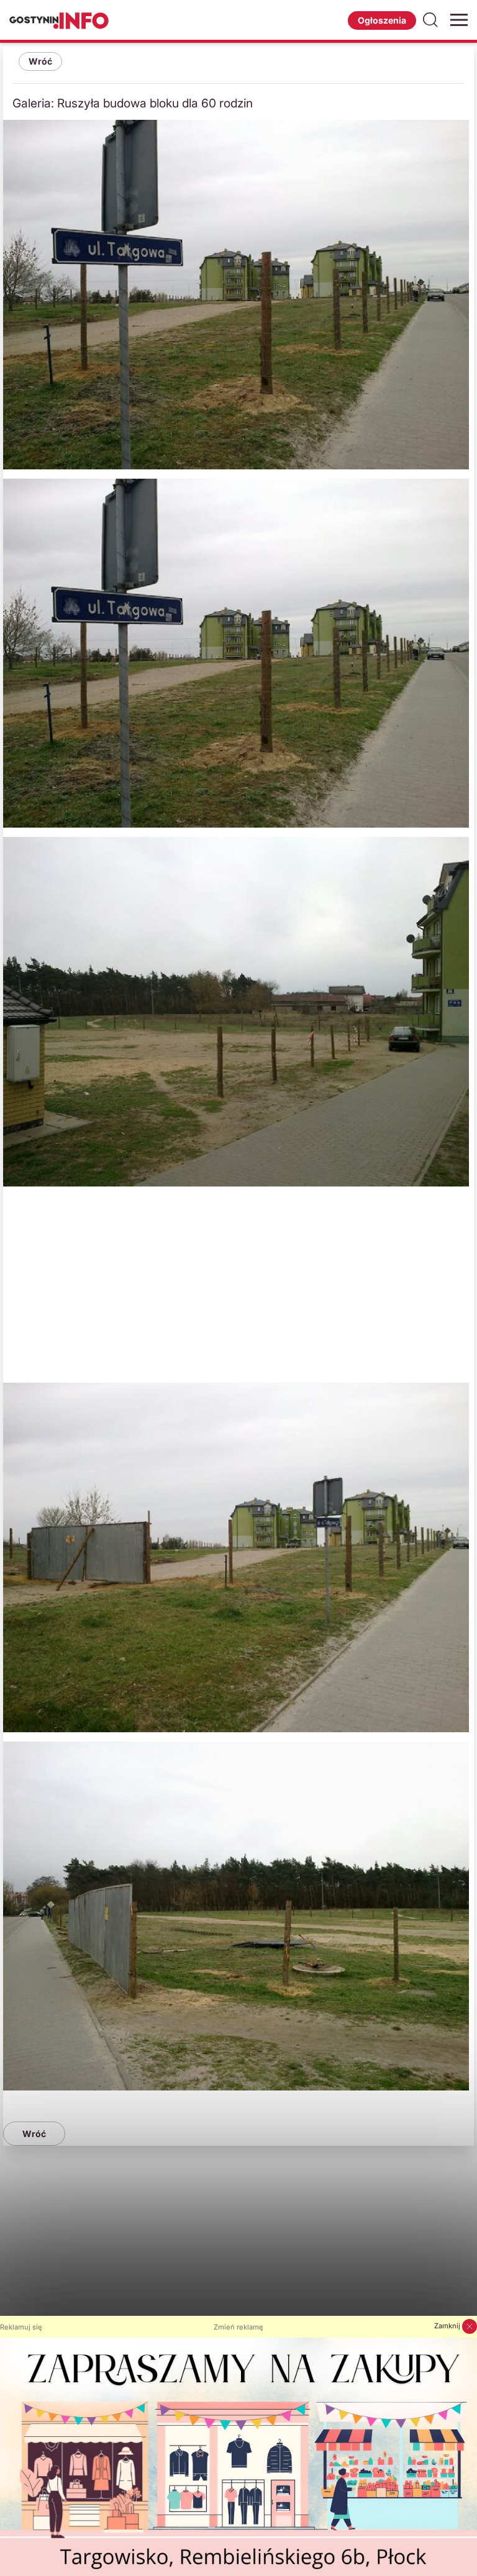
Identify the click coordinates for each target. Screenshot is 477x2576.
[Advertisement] (238, 1283)
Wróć (40, 61)
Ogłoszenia (382, 20)
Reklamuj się (21, 2327)
